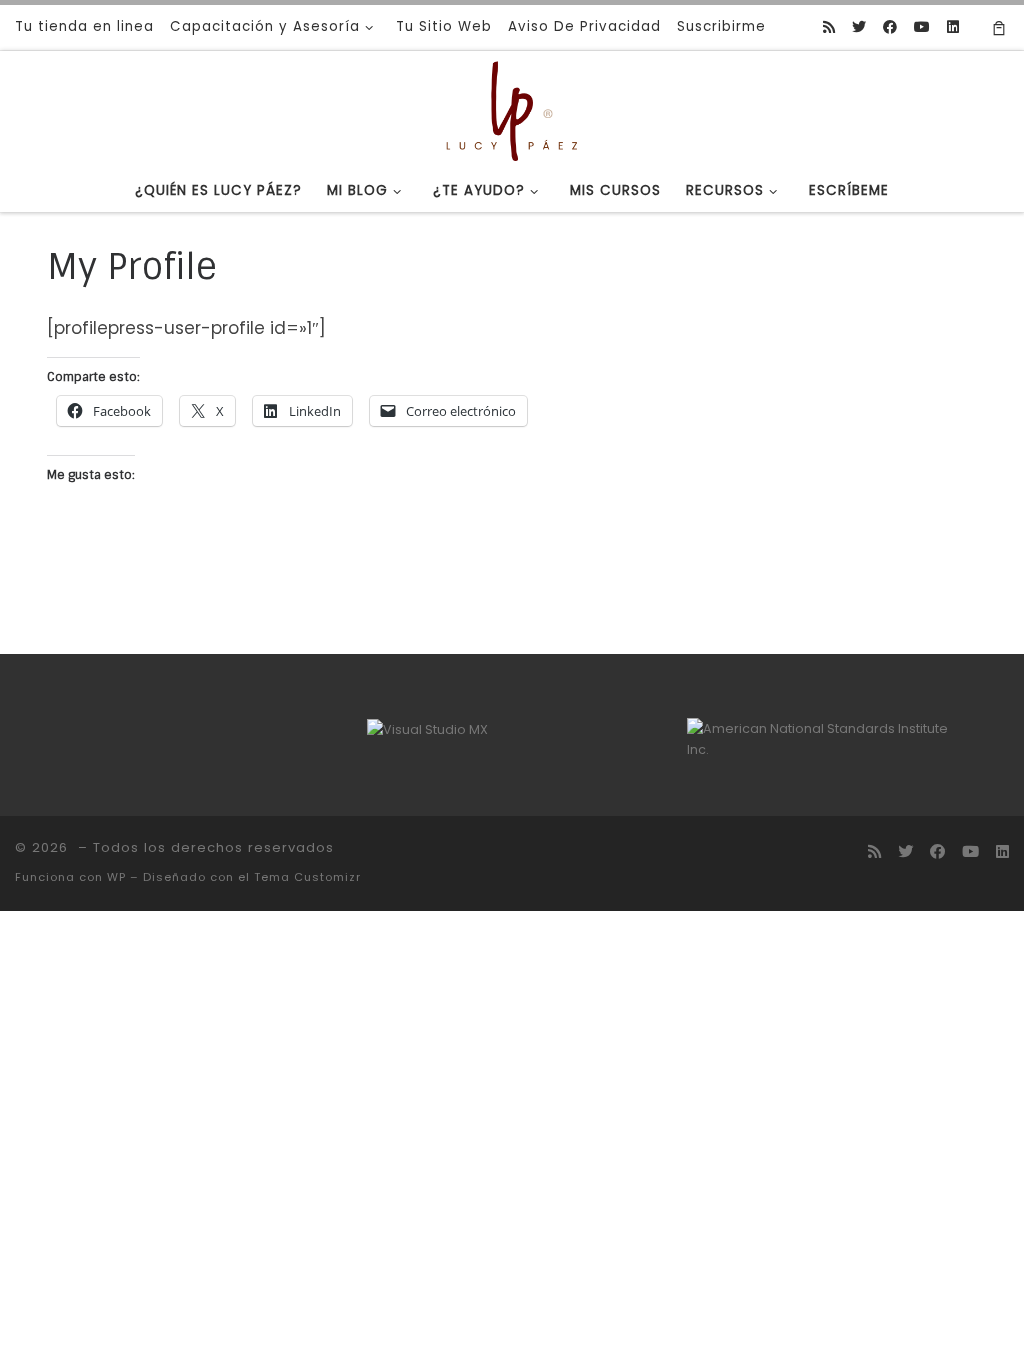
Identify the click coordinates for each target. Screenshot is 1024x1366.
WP (116, 877)
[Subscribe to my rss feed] (829, 28)
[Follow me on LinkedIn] (953, 28)
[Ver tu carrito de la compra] (999, 27)
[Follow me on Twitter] (859, 28)
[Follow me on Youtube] (922, 28)
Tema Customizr (307, 877)
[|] (511, 109)
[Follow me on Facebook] (890, 28)
